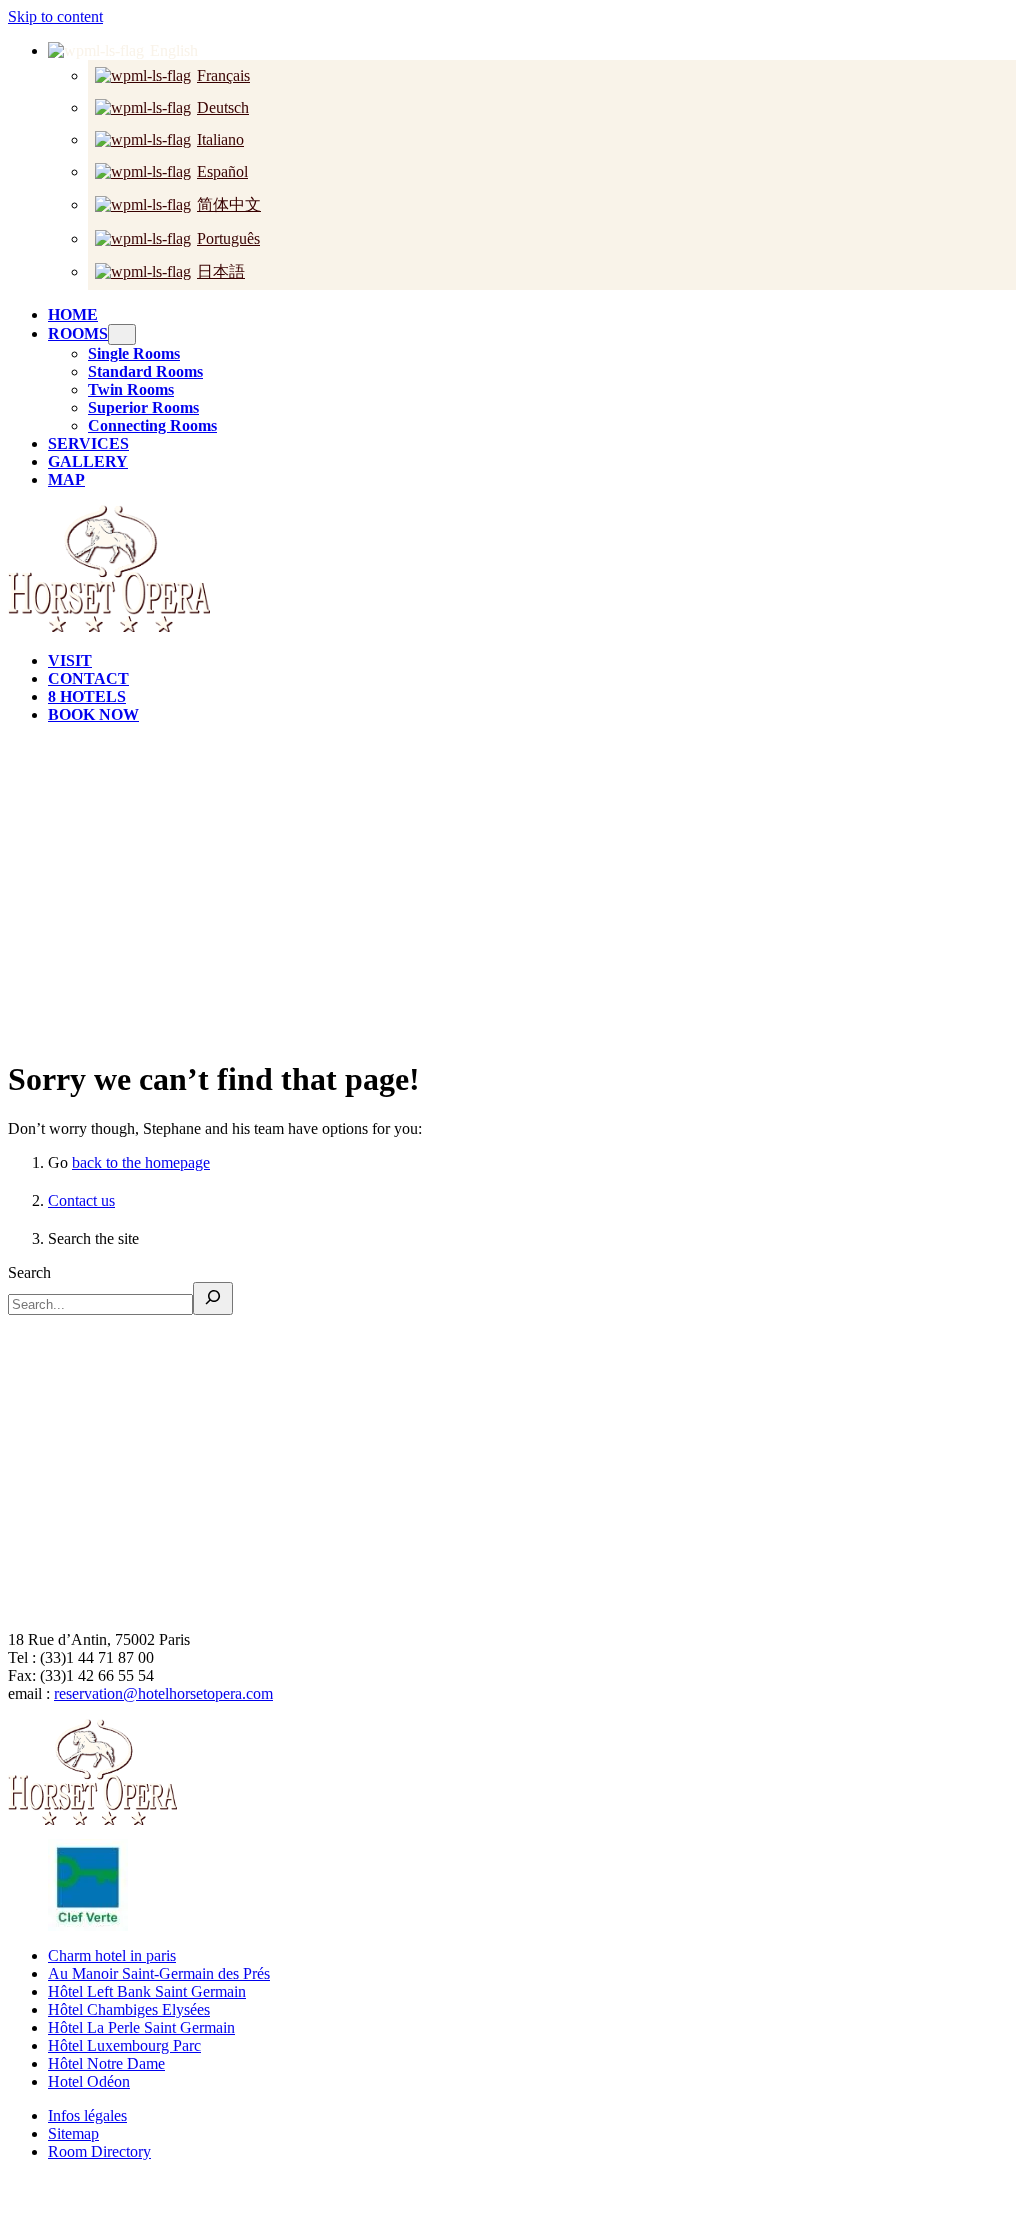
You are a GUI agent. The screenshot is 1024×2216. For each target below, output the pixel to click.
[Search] (213, 1298)
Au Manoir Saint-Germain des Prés (159, 1973)
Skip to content (55, 16)
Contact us (81, 1200)
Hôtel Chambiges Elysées (129, 2009)
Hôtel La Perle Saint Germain (141, 2027)
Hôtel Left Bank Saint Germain (147, 1991)
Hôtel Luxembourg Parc (124, 2045)
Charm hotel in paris (112, 1955)
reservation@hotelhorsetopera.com (163, 1693)
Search (29, 1272)
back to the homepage (141, 1162)
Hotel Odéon (89, 2081)
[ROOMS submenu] (122, 334)
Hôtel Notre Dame (106, 2063)
